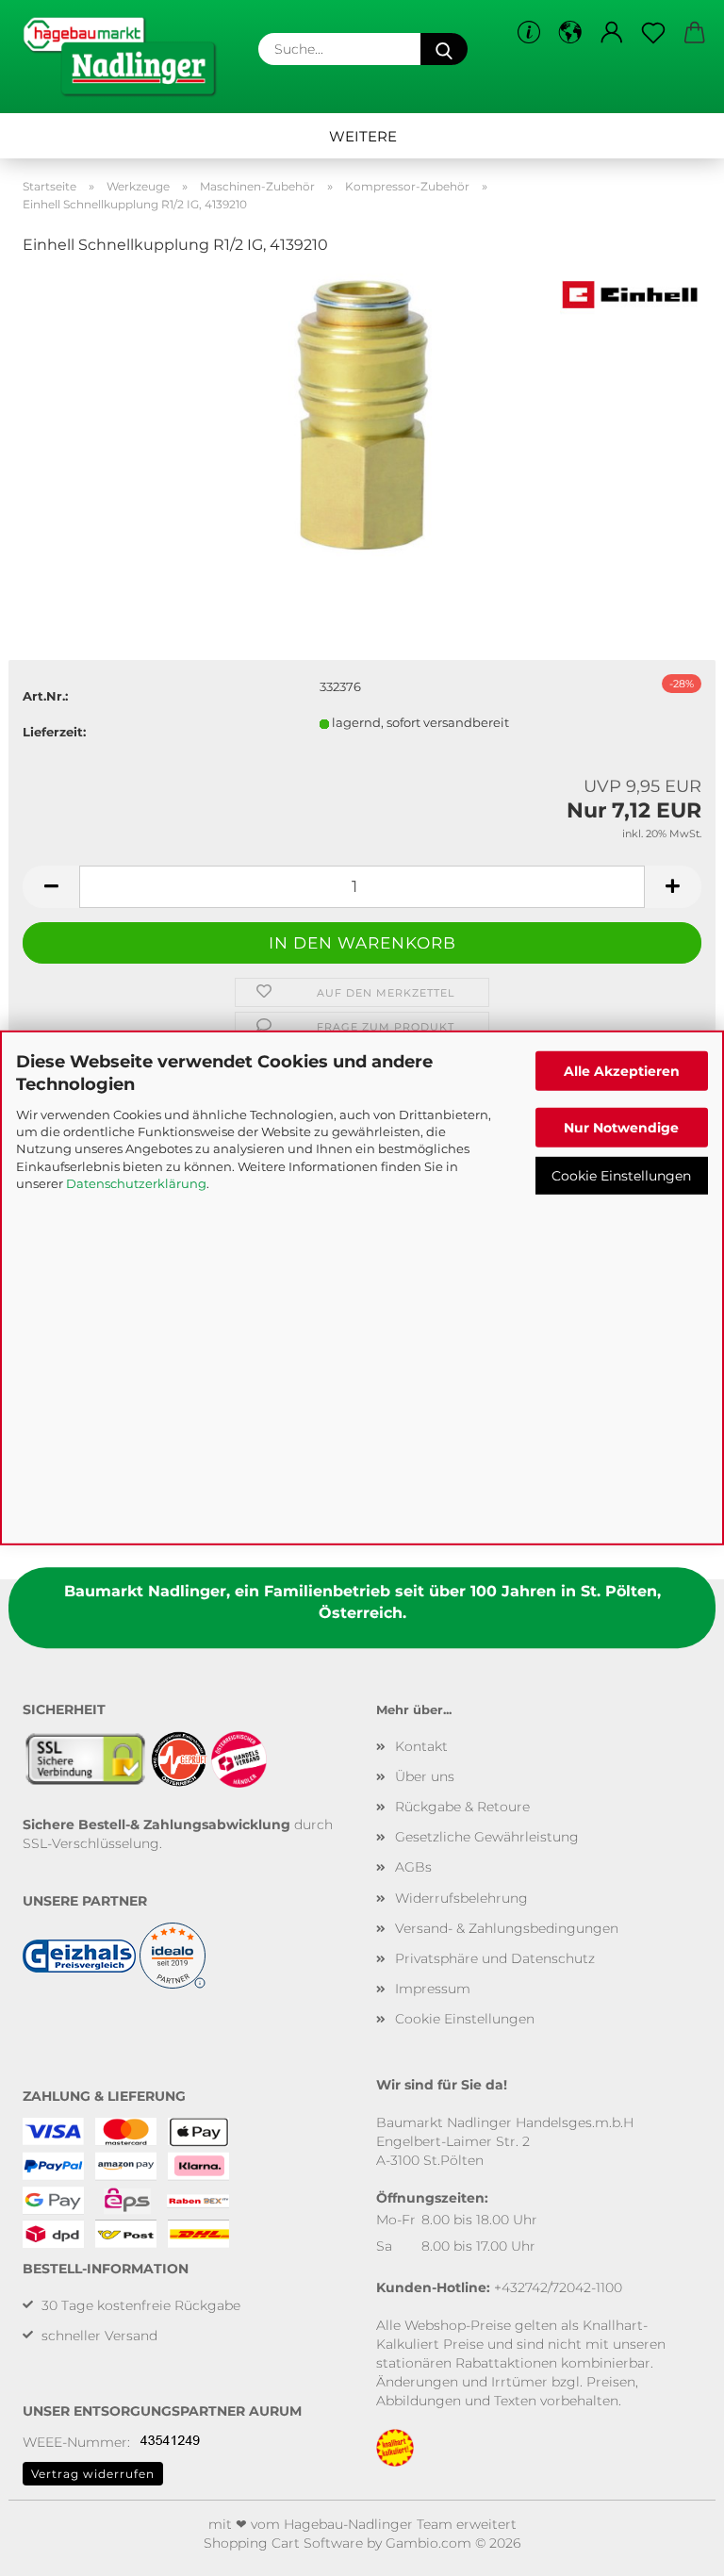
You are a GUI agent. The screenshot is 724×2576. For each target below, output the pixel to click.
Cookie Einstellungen (621, 1175)
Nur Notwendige (621, 1127)
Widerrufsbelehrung (461, 1898)
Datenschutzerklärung (136, 1183)
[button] (570, 33)
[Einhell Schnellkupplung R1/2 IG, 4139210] (362, 413)
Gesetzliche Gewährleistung (487, 1837)
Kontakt (421, 1746)
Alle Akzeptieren (622, 1071)
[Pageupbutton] (672, 2548)
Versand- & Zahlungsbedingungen (507, 1928)
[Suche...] (444, 49)
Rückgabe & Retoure (462, 1807)
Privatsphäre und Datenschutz (495, 1958)
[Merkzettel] (653, 33)
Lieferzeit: (54, 732)
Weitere (363, 136)
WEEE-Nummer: (76, 2442)
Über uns (425, 1776)
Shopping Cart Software (283, 2543)
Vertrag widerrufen (93, 2474)
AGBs (413, 1867)
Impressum (433, 1989)
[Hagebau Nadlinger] (126, 57)
